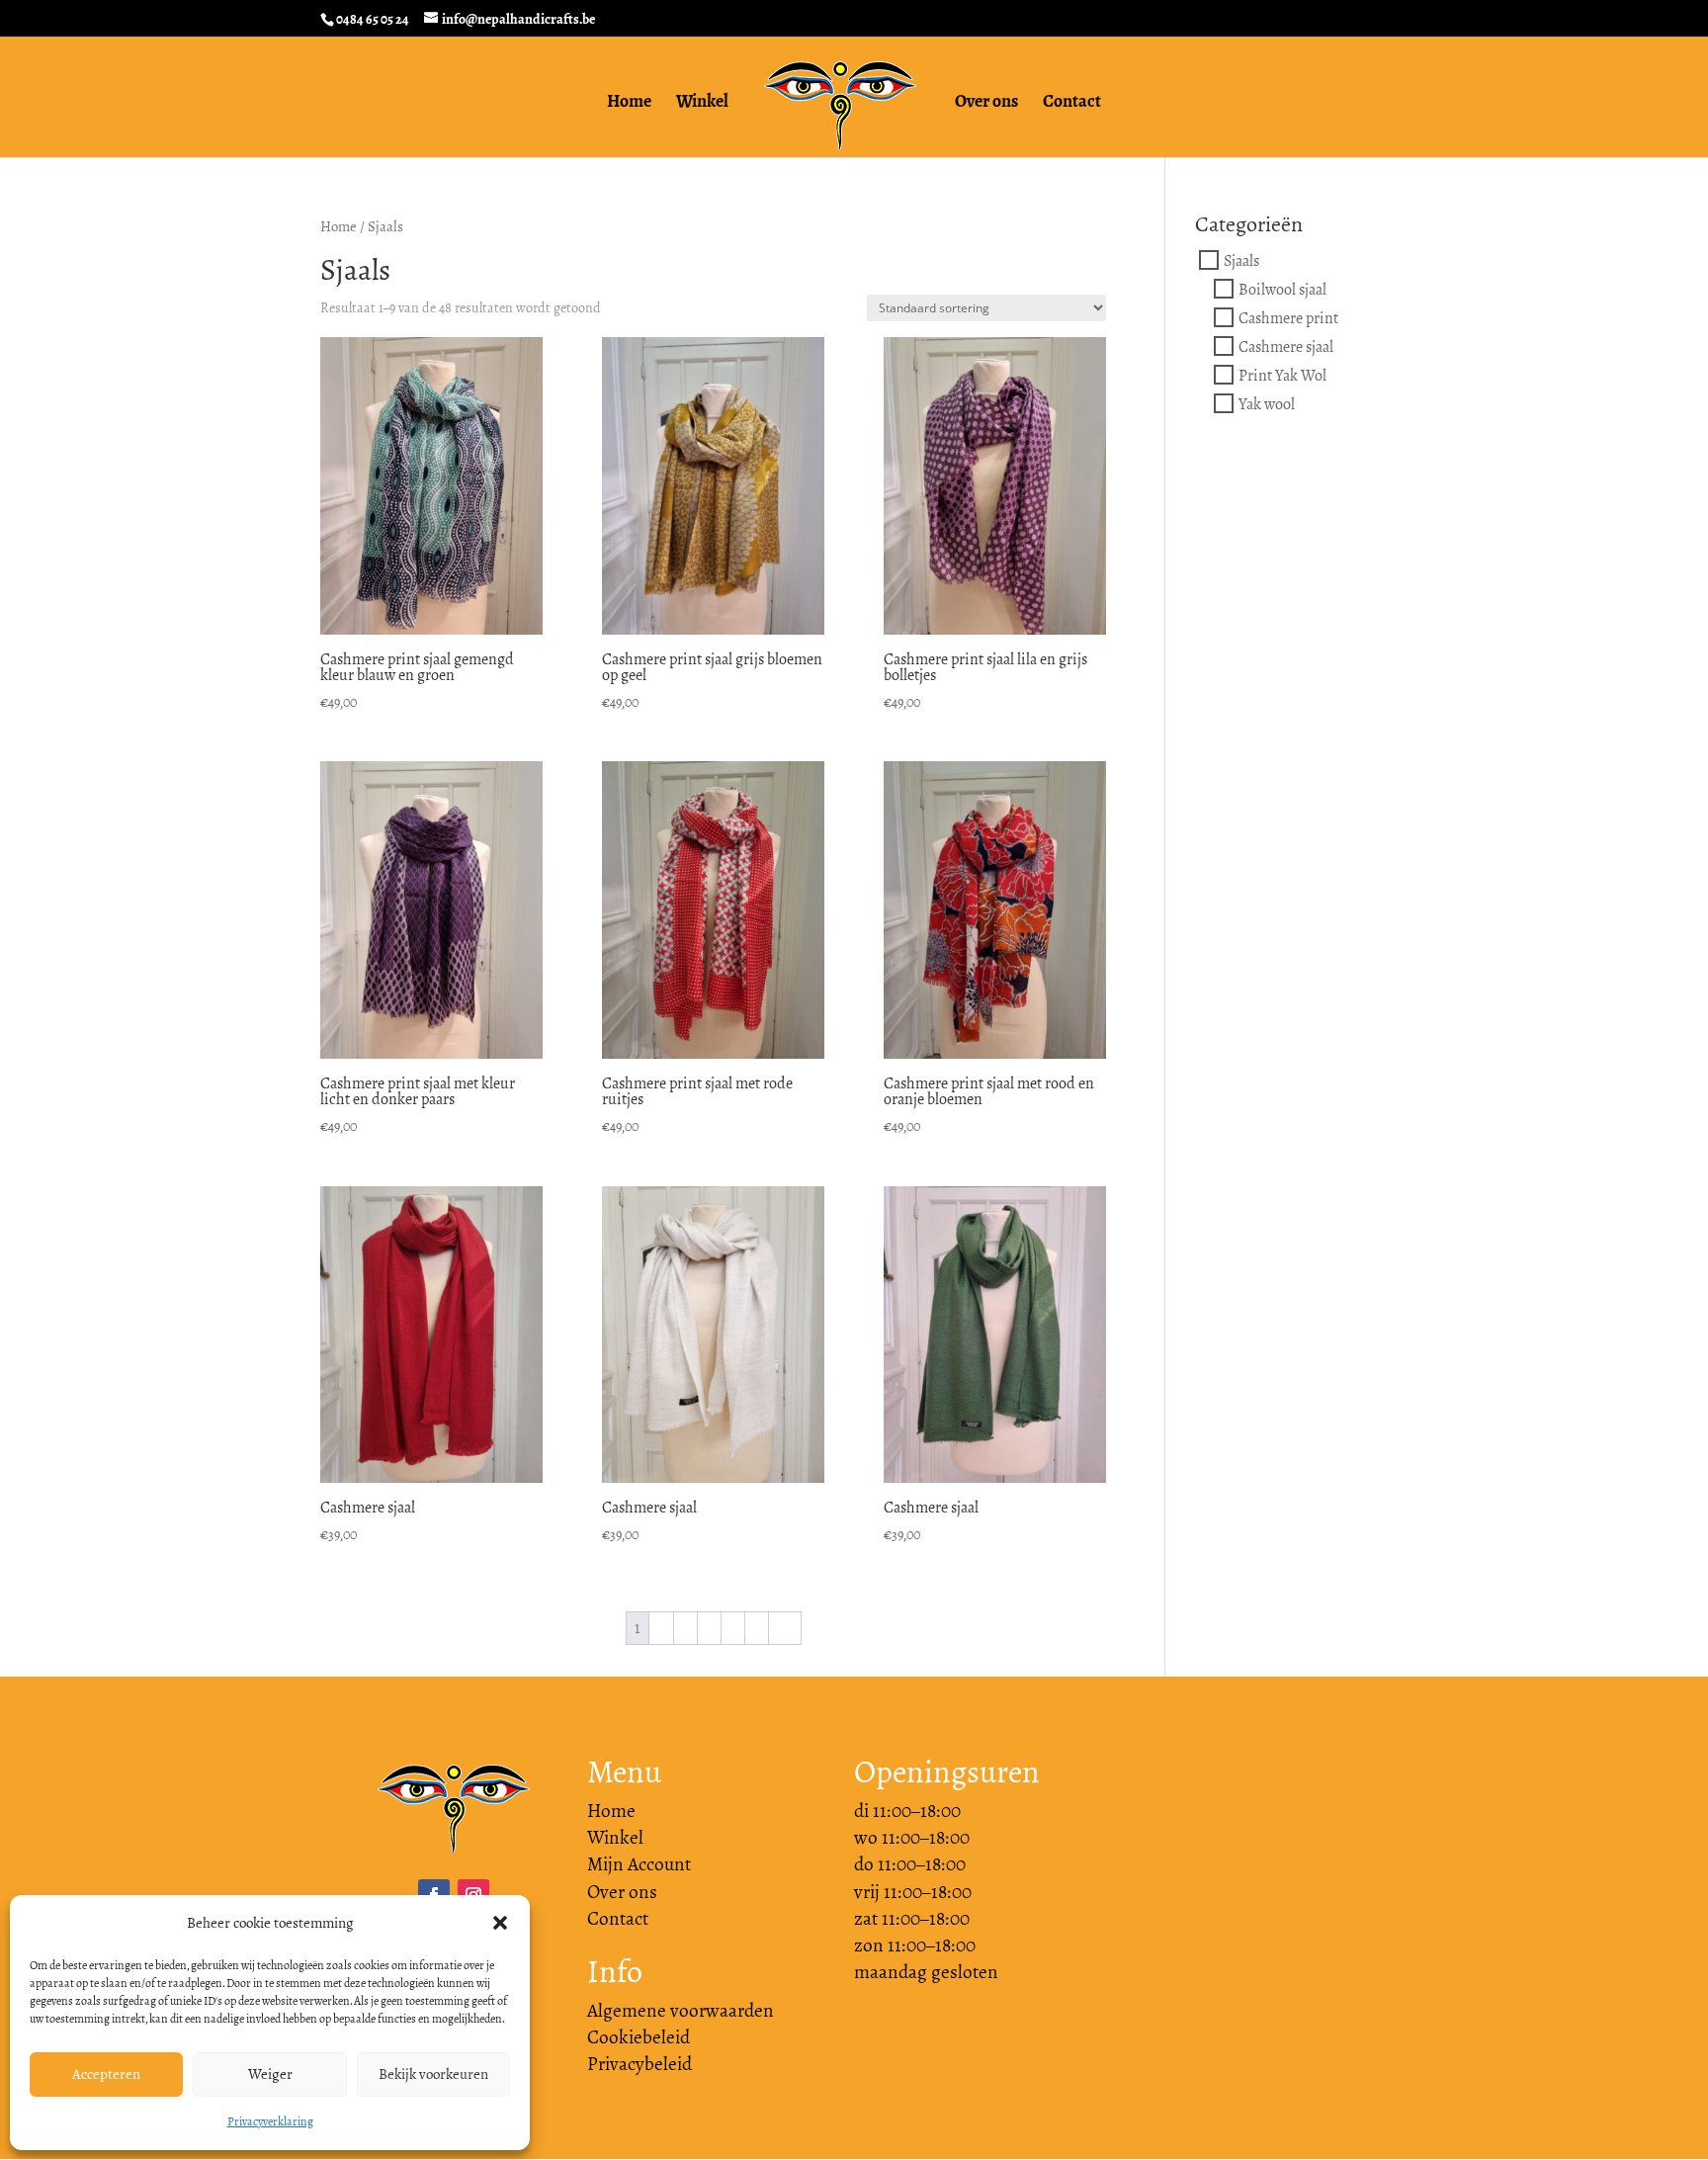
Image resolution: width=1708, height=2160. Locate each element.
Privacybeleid (640, 2064)
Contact (1072, 104)
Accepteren (106, 2074)
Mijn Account (639, 1864)
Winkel (702, 104)
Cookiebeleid (639, 2037)
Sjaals (1241, 260)
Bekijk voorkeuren (433, 2074)
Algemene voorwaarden (681, 2011)
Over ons (986, 104)
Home (629, 104)
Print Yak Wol (1282, 375)
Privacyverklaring (270, 2121)
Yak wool (1267, 404)
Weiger (270, 2074)
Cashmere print (1288, 318)
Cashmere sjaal (1286, 346)
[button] (500, 1923)
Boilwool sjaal (1282, 289)
